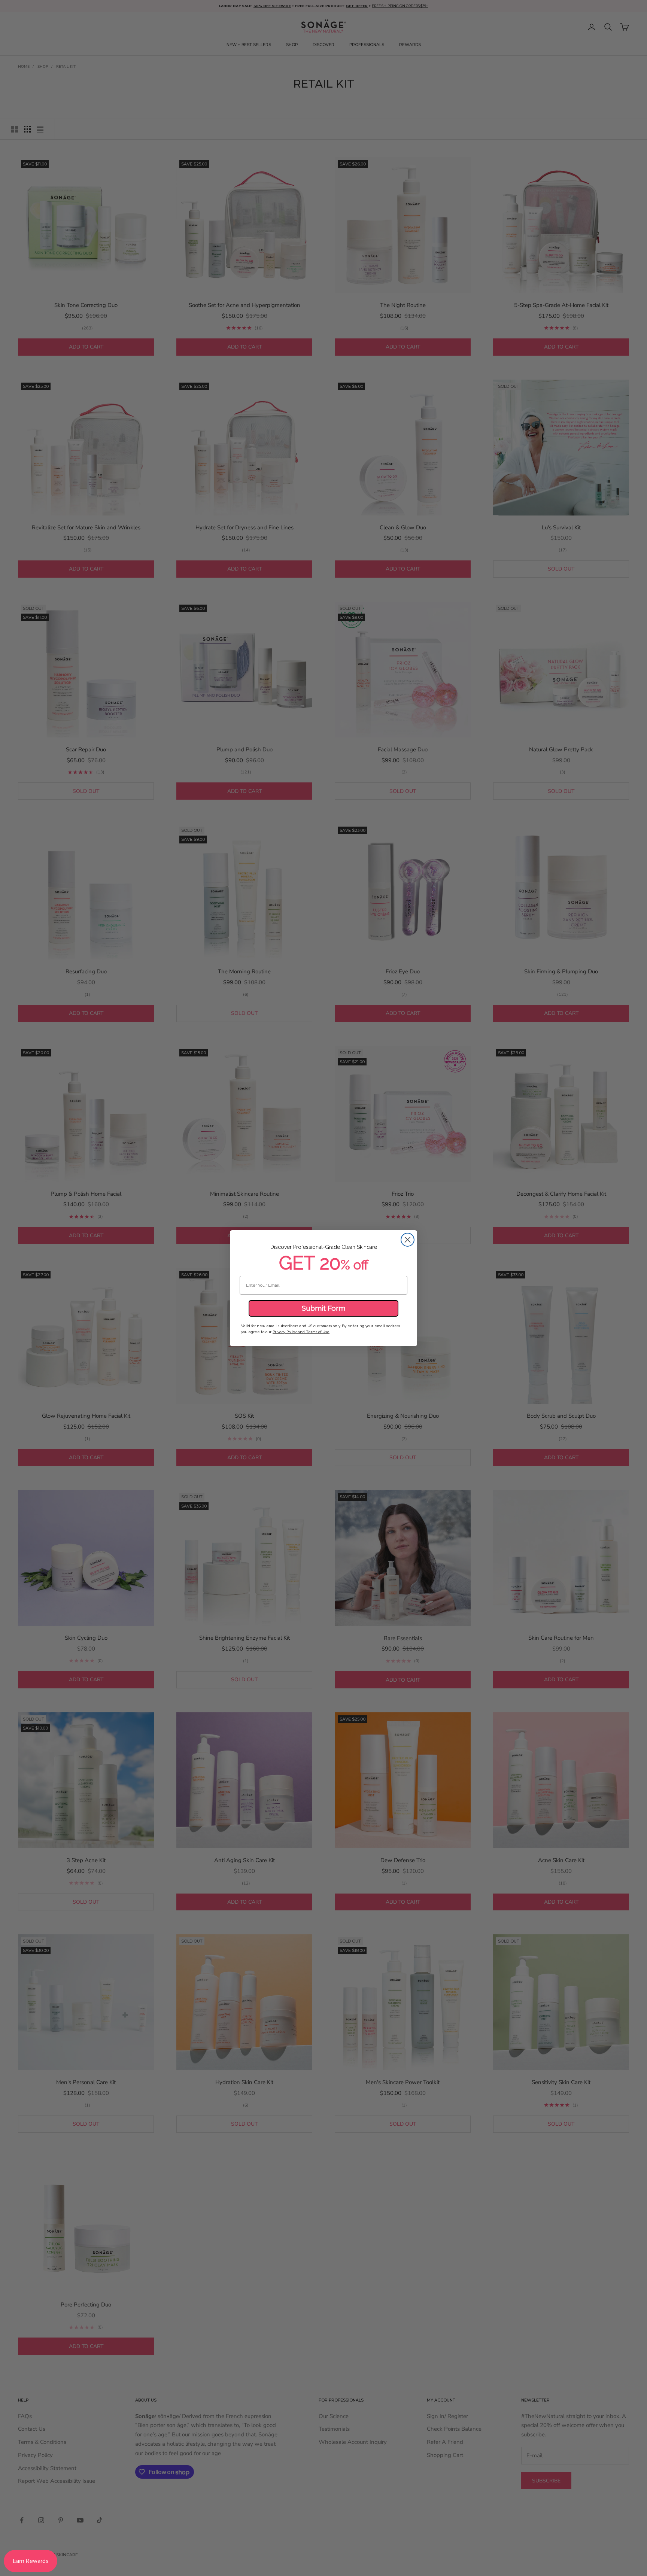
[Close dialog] (408, 1240)
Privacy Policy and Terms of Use (301, 1332)
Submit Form (323, 1308)
